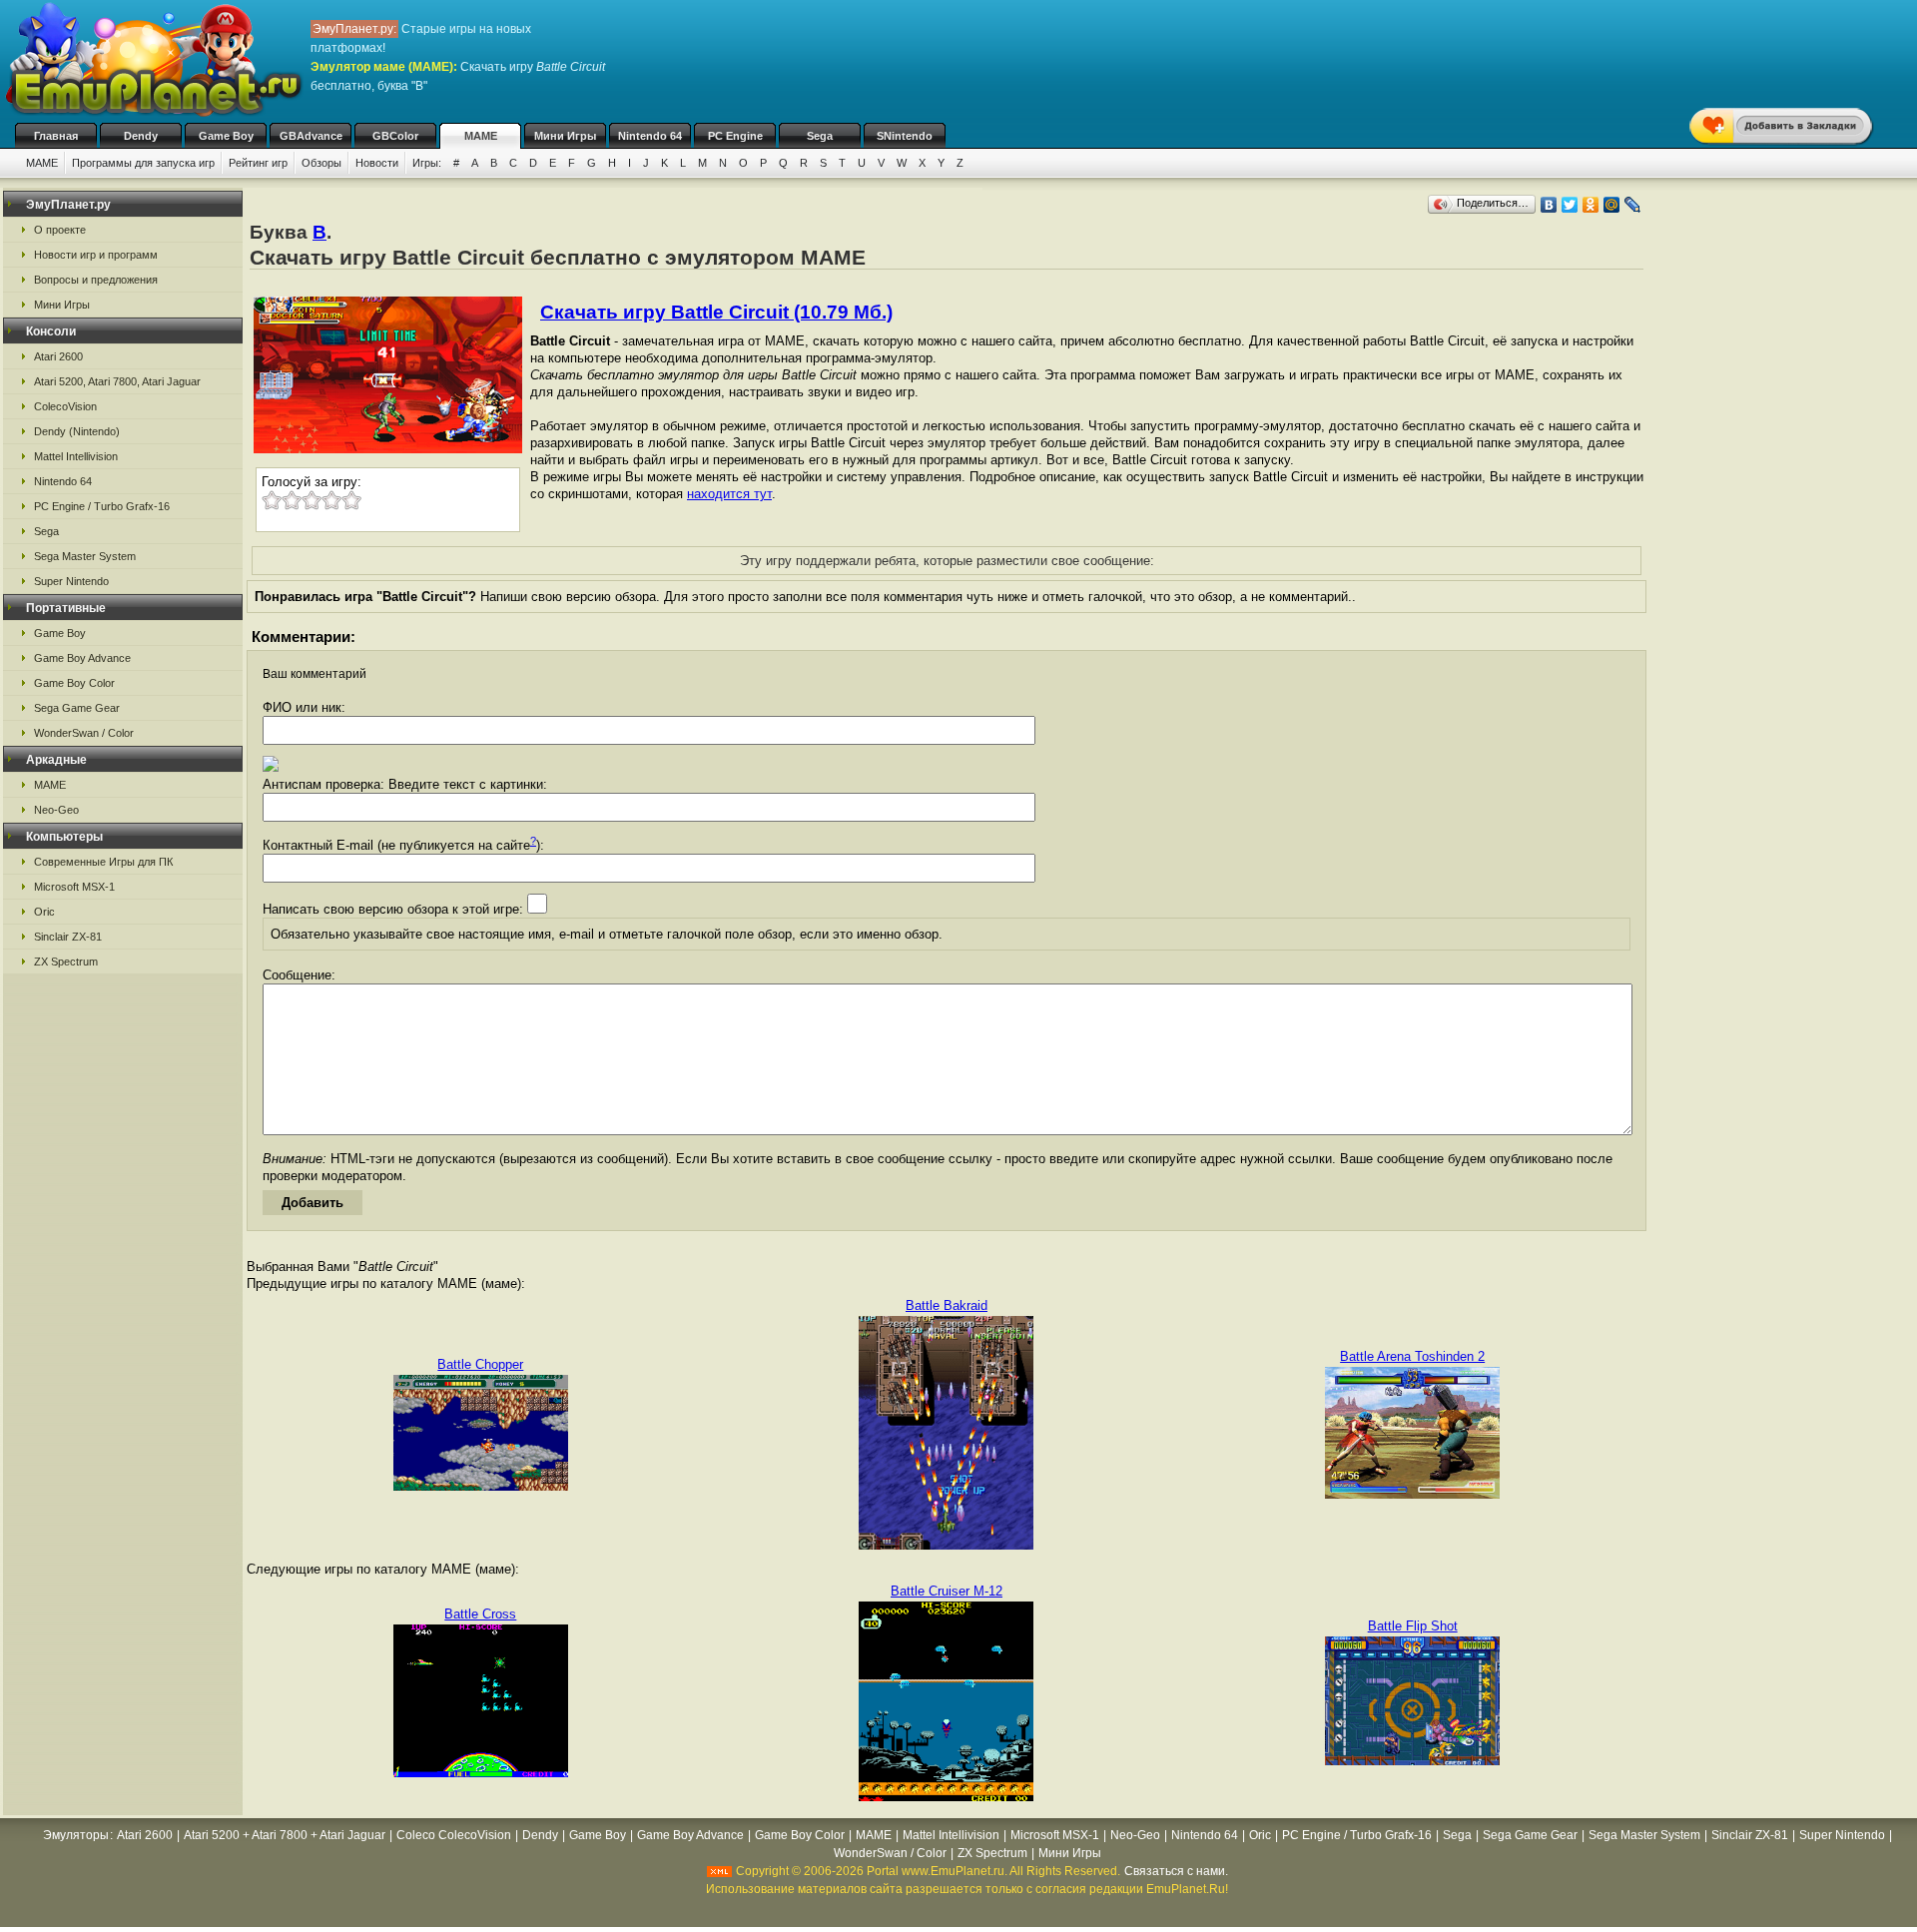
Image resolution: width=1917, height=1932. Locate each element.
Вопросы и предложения (96, 280)
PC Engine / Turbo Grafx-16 (102, 506)
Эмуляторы (76, 1835)
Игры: (427, 163)
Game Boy (226, 136)
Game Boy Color (74, 683)
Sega (820, 136)
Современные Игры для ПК (103, 862)
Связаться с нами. (1176, 1871)
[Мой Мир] (1612, 205)
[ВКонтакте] (1549, 205)
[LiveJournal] (1633, 205)
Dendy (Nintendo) (77, 431)
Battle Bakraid (947, 1305)
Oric (44, 912)
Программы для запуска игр (143, 163)
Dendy (141, 136)
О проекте (60, 230)
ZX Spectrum (66, 962)
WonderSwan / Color (84, 733)
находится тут (729, 494)
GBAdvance (311, 136)
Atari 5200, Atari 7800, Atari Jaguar (117, 381)
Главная (56, 136)
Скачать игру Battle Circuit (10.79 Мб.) (716, 312)
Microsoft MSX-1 (74, 887)
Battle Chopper (480, 1364)
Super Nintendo (71, 581)
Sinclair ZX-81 (68, 937)
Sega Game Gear (77, 708)
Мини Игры (565, 136)
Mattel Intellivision (76, 456)
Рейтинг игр (258, 163)
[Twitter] (1570, 205)
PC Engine (735, 136)
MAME (481, 136)
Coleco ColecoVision (454, 1835)
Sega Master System (85, 556)
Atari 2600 (58, 356)
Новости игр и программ (96, 255)
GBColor (395, 136)
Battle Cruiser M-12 (947, 1591)
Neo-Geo (56, 810)
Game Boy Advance (82, 658)
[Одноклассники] (1591, 205)
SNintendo (905, 136)
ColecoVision (65, 406)
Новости (377, 163)
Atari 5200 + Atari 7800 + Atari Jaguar (285, 1835)
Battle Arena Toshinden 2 (1412, 1356)
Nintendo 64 (650, 136)
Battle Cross (480, 1614)
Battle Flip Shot (1413, 1626)
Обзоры (321, 163)
